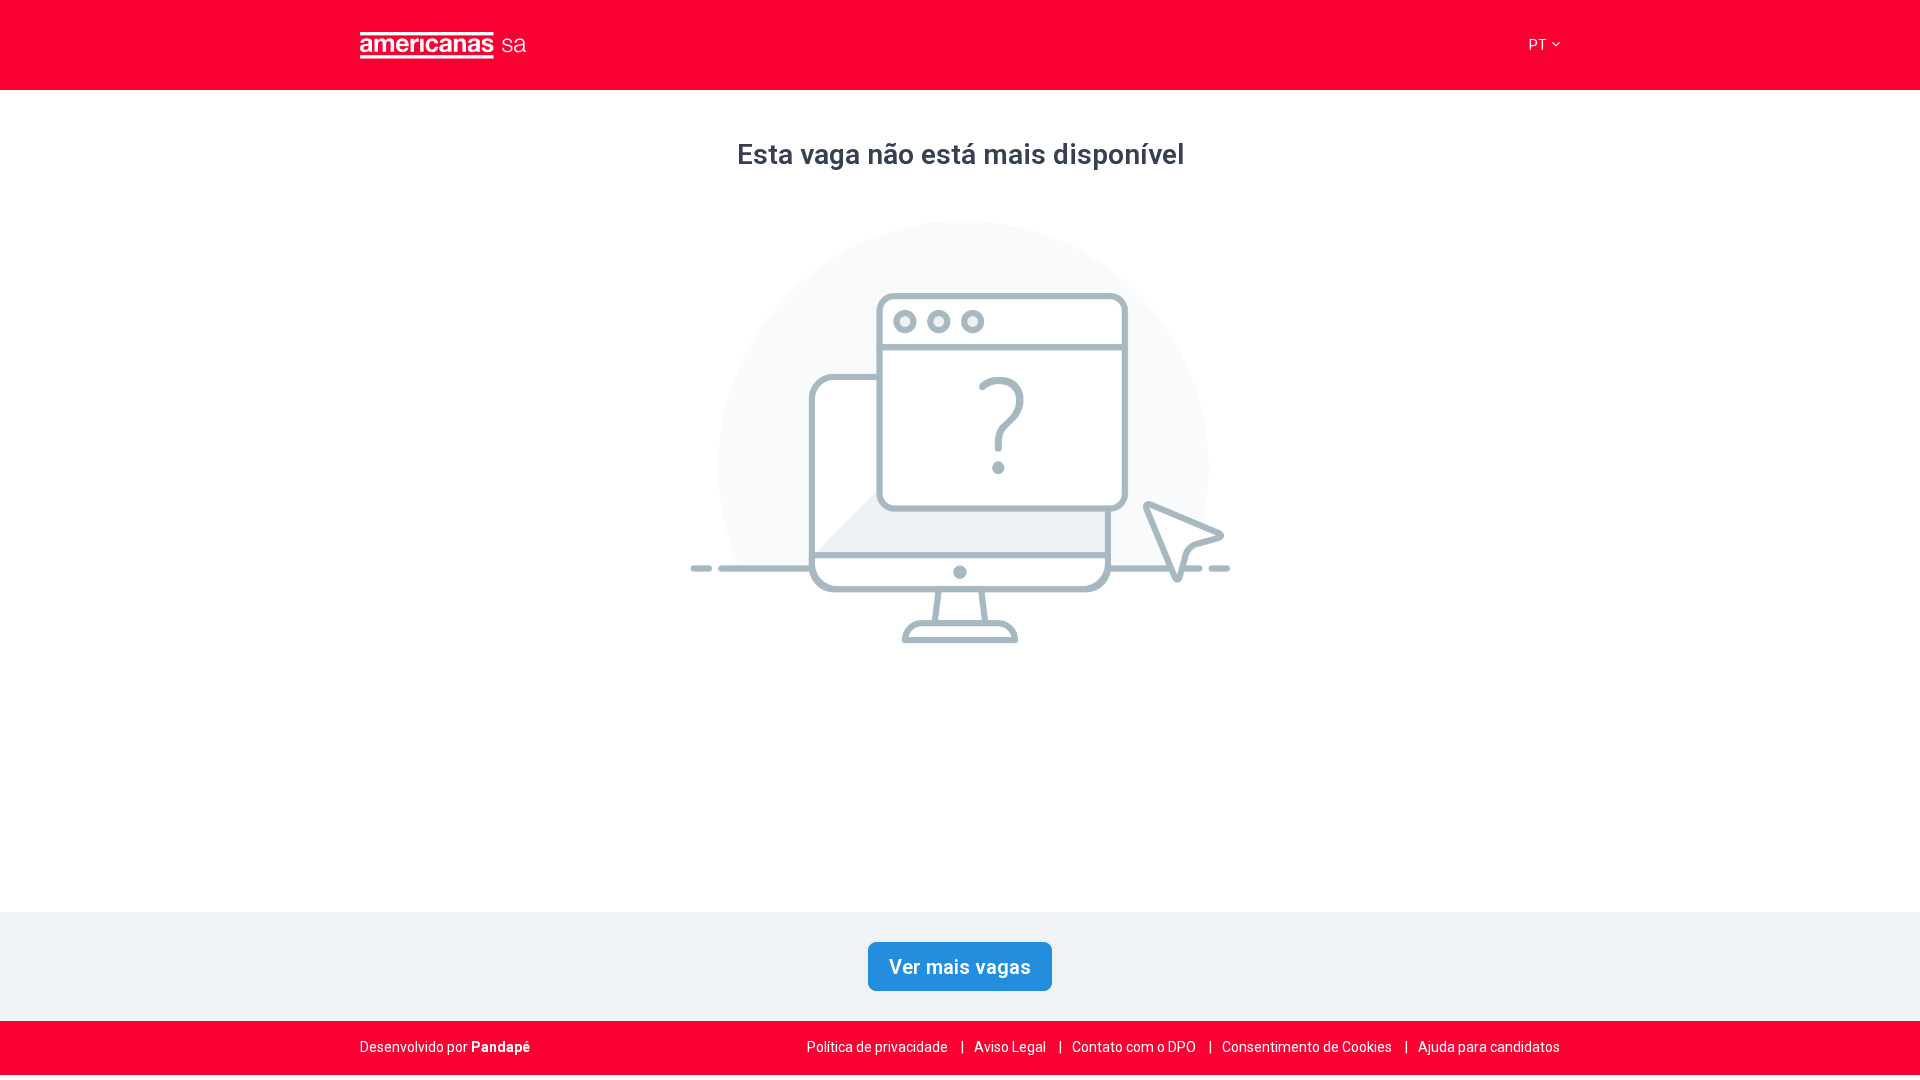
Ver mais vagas (960, 967)
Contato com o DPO (1134, 1047)
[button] (1544, 45)
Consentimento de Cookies (1307, 1047)
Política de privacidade (877, 1047)
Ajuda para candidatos (1489, 1047)
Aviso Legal (1010, 1047)
